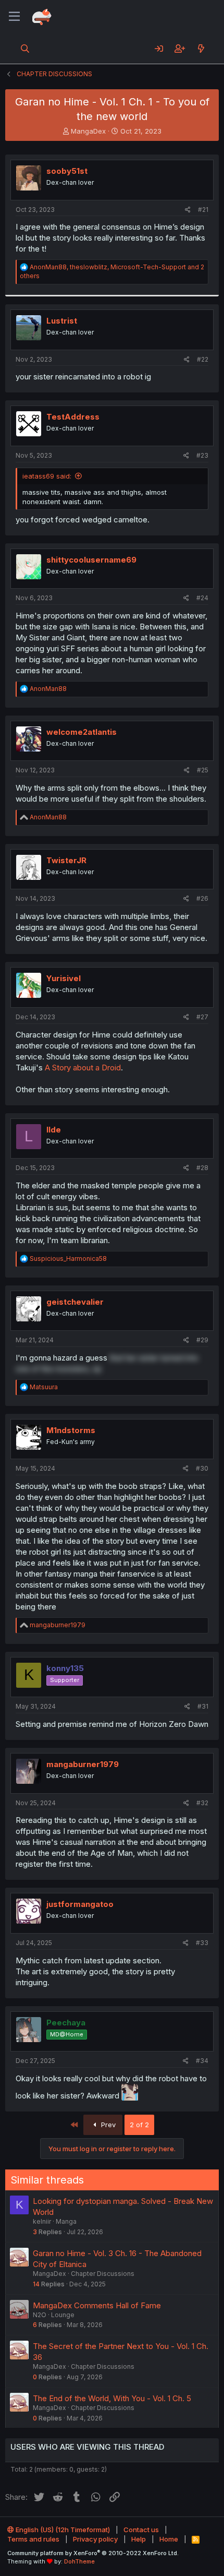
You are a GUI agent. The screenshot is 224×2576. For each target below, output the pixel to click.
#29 (202, 1340)
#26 (202, 898)
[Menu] (14, 17)
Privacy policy (95, 2539)
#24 (202, 598)
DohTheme (79, 2561)
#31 (203, 1706)
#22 (203, 359)
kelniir (42, 2221)
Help (139, 2539)
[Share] (188, 210)
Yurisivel (64, 978)
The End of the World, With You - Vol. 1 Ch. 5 (112, 2398)
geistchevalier (75, 1302)
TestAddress (73, 417)
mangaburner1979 (83, 1764)
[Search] (25, 49)
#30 (202, 1468)
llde (54, 1130)
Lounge (63, 2315)
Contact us (141, 2530)
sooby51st (67, 171)
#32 (202, 1803)
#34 (202, 2061)
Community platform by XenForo (93, 2553)
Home (169, 2539)
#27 (202, 1017)
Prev (107, 2125)
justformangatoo (80, 1904)
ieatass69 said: (47, 476)
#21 (203, 210)
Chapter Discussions (103, 2274)
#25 (203, 770)
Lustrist (62, 321)
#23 (202, 455)
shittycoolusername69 (91, 560)
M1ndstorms (71, 1430)
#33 (202, 1943)
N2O (40, 2315)
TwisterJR (66, 860)
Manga (66, 2221)
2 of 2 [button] (139, 2125)
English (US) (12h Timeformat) (62, 2530)
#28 (202, 1168)
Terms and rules (33, 2539)
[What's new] (201, 49)
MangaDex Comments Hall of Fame (97, 2305)
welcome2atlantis (82, 732)
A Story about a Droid (83, 1068)
